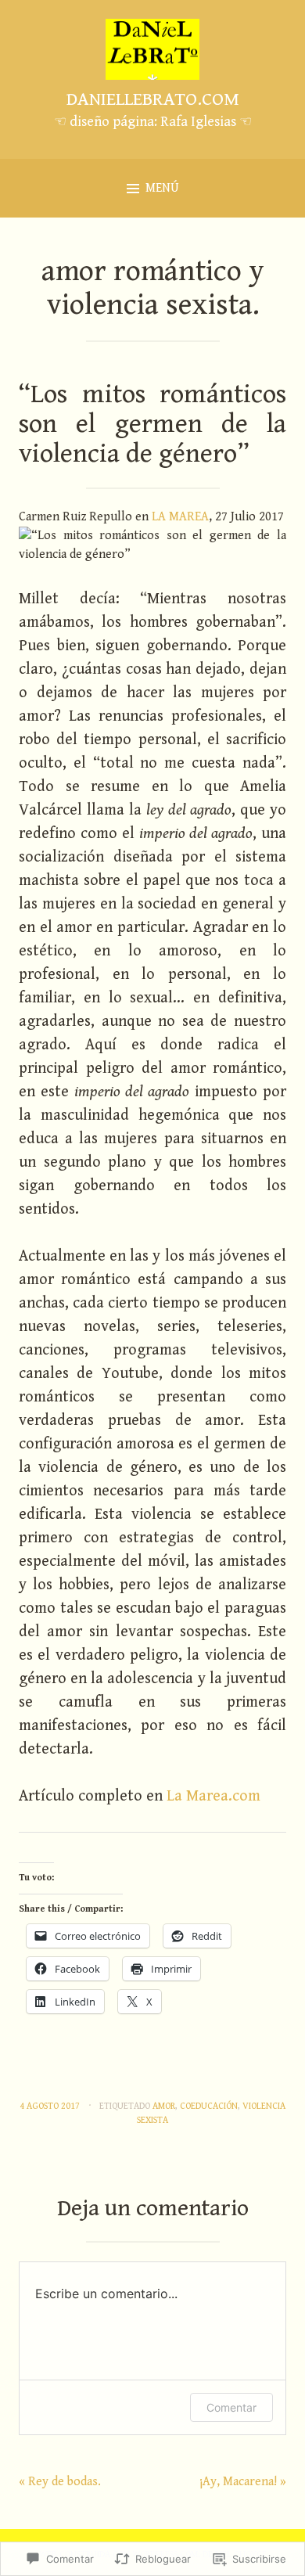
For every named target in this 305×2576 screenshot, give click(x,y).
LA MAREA (180, 517)
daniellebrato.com (153, 99)
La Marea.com (213, 1796)
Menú (162, 188)
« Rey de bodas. (60, 2482)
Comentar (231, 2407)
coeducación (209, 2106)
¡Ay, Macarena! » (243, 2482)
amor (164, 2106)
